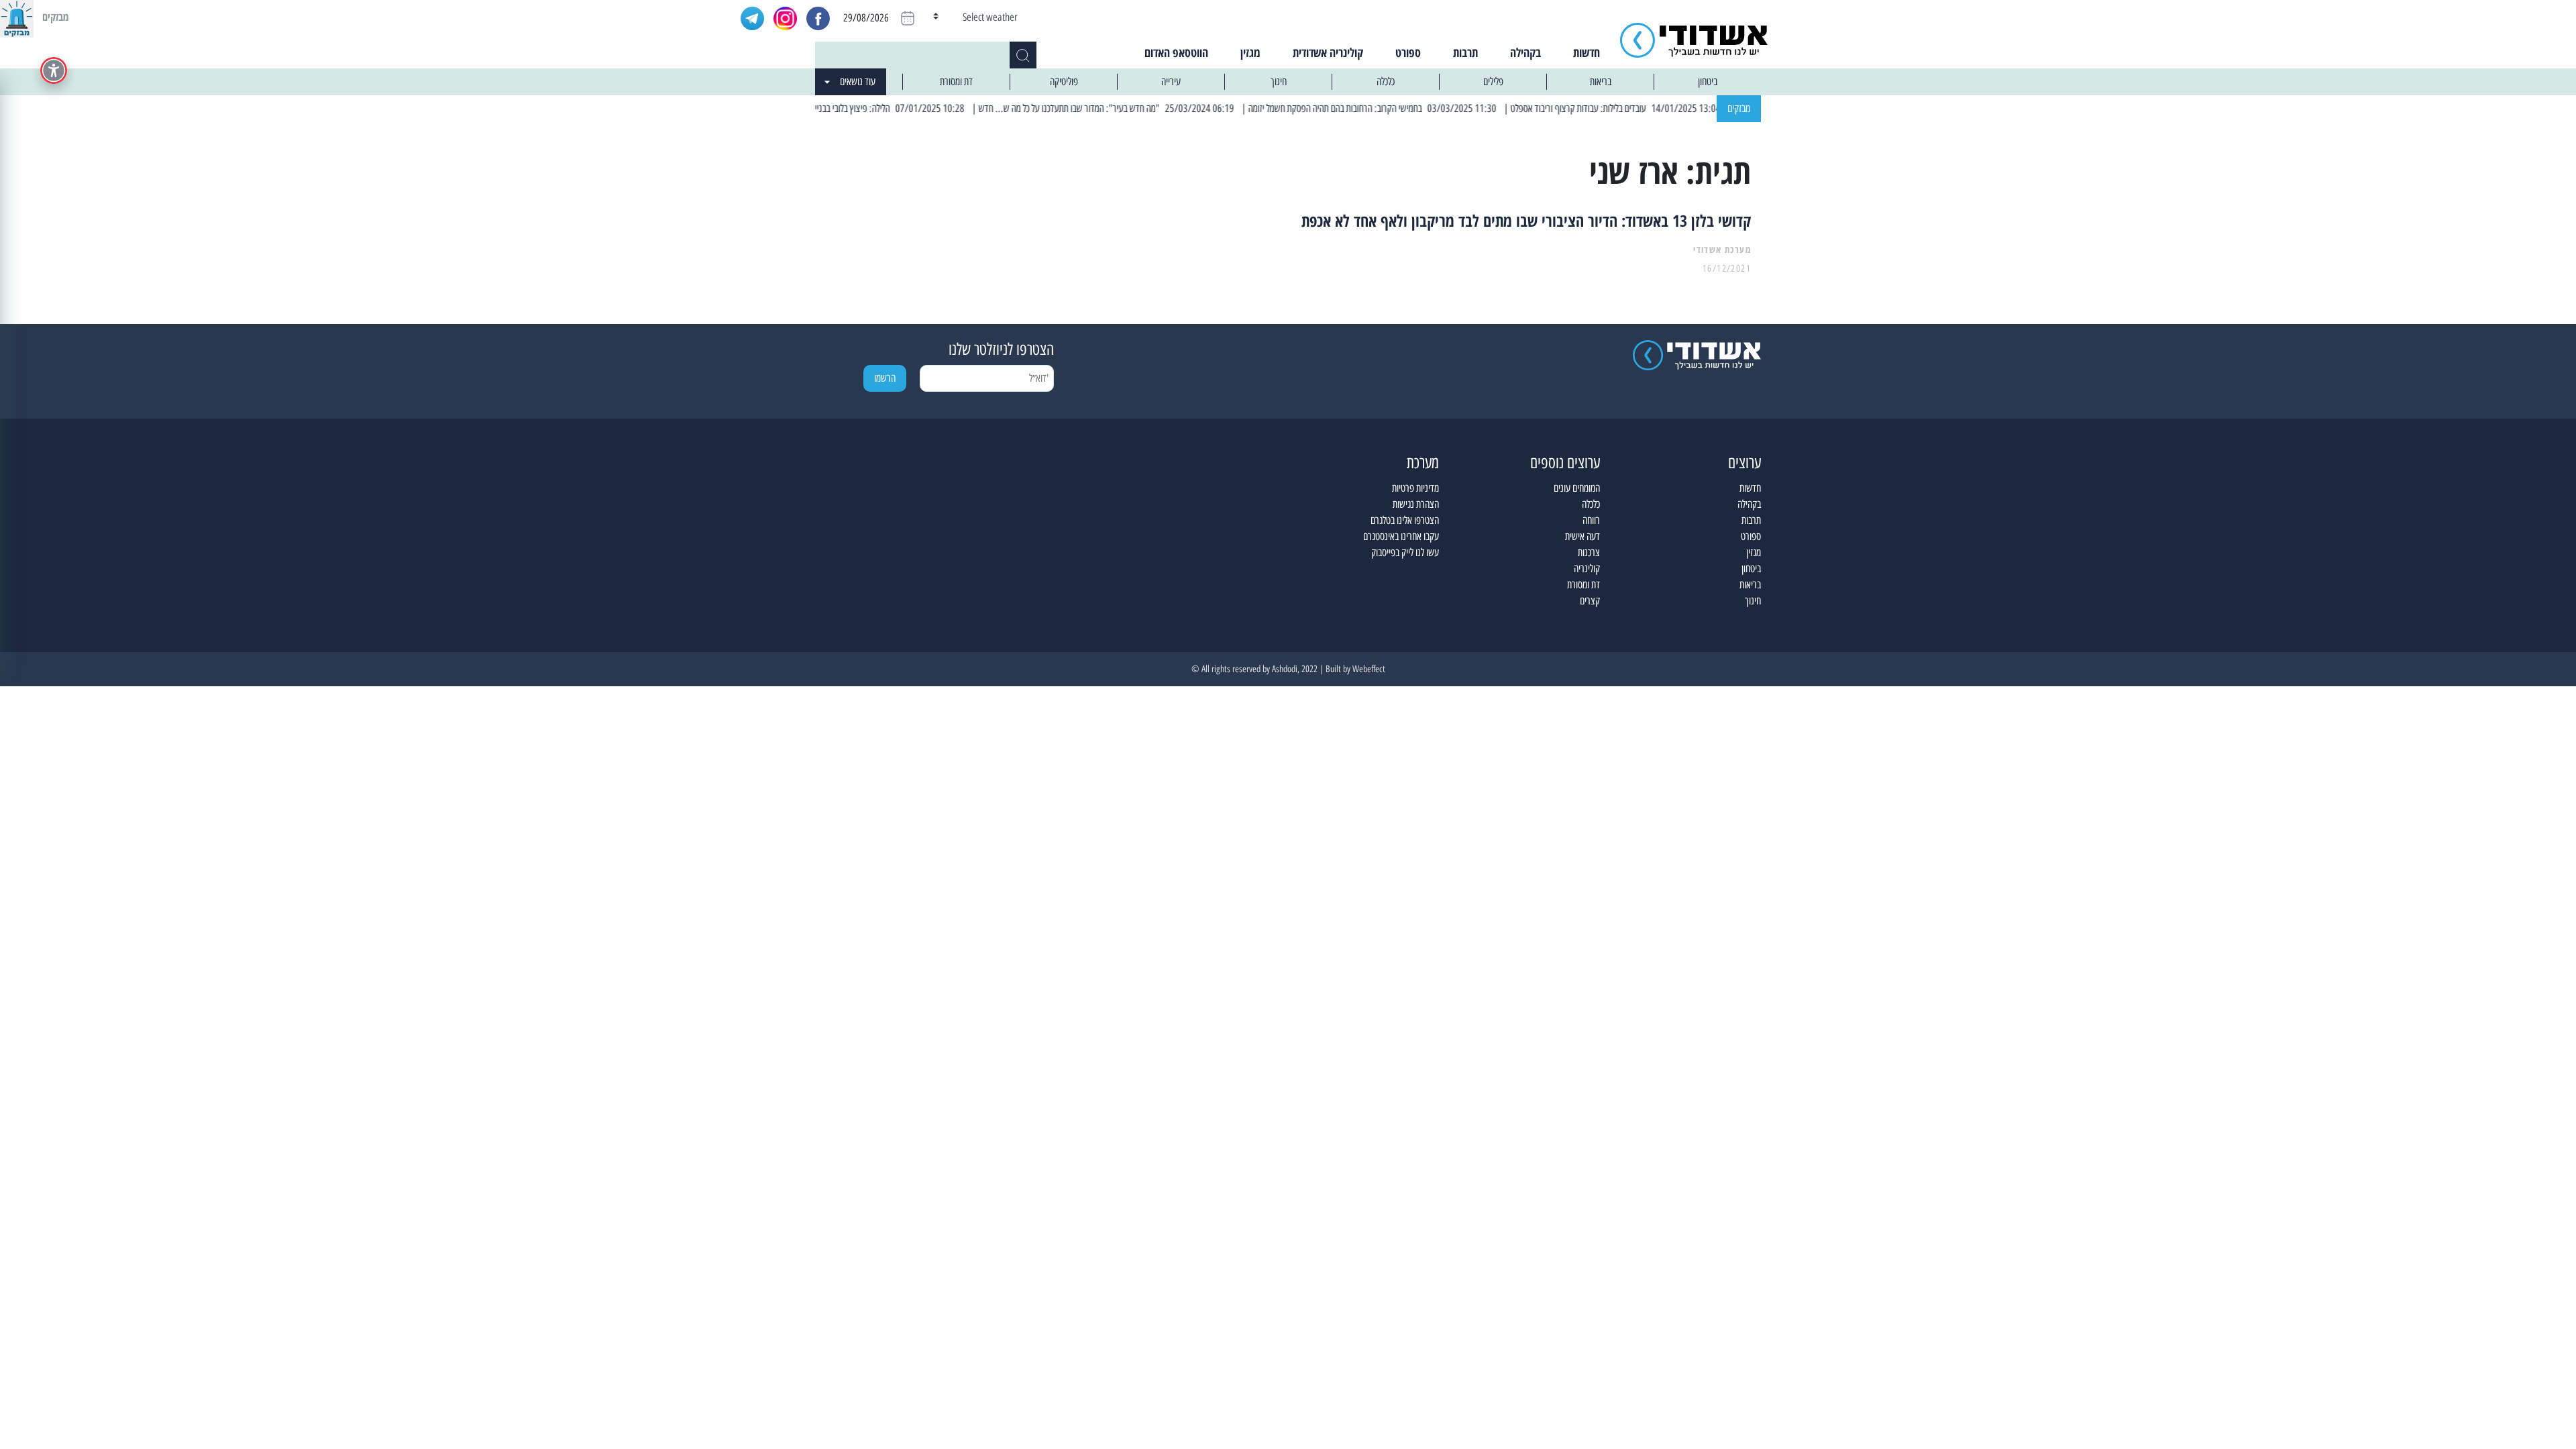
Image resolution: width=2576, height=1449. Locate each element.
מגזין (1250, 52)
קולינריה (1587, 569)
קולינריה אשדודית (1328, 52)
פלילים (1493, 82)
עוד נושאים (858, 82)
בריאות (1601, 82)
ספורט (1408, 52)
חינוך (1279, 82)
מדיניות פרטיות (1415, 488)
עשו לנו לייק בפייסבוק (1405, 552)
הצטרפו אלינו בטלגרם (1405, 520)
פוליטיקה (1064, 82)
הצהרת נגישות (1416, 504)
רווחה (1591, 520)
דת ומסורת (956, 82)
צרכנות (1589, 552)
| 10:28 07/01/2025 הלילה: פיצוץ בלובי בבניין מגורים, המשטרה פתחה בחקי (878, 108)
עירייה (1171, 82)
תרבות (1465, 52)
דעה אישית (1582, 536)
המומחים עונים (1577, 488)
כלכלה (1386, 82)
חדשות (1587, 52)
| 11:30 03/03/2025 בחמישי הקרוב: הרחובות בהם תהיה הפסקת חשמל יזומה (1410, 108)
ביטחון (1708, 82)
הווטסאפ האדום (1176, 52)
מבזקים (1739, 108)
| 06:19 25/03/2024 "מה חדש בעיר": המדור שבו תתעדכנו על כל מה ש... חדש (1143, 108)
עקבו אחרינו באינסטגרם (1401, 536)
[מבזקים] (17, 17)
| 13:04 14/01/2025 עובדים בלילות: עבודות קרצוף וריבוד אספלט (1652, 108)
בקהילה (1525, 52)
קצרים (1590, 601)
